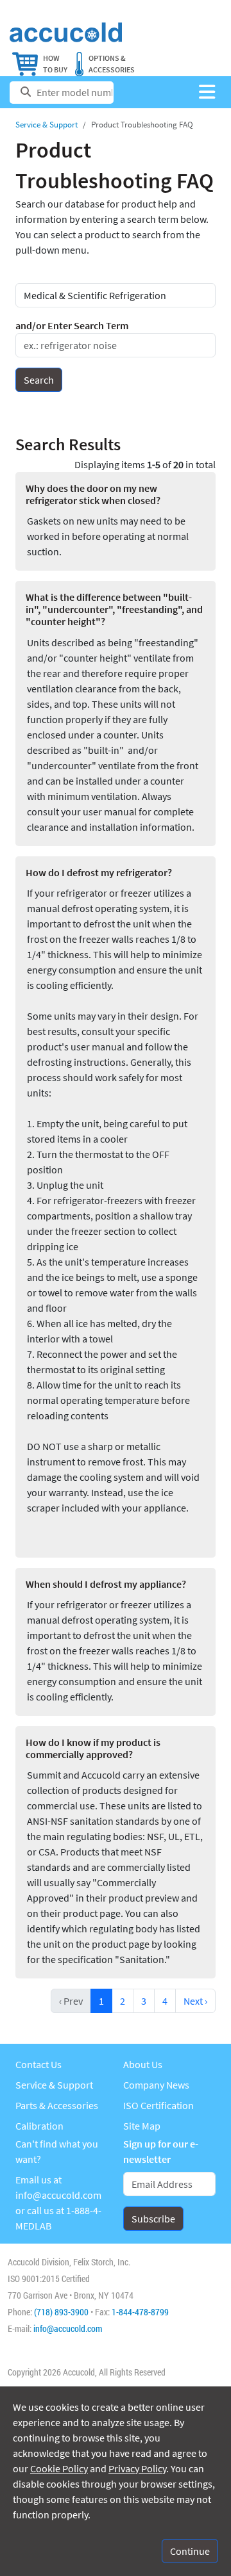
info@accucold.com (58, 2195)
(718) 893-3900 (61, 2312)
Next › (195, 2001)
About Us (143, 2064)
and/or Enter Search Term (72, 325)
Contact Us (38, 2064)
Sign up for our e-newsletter (161, 2151)
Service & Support (47, 125)
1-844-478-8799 (140, 2312)
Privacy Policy (137, 2468)
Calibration (39, 2126)
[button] (207, 93)
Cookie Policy (59, 2468)
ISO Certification (158, 2105)
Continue (190, 2551)
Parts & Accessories (57, 2105)
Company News (156, 2085)
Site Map (142, 2126)
